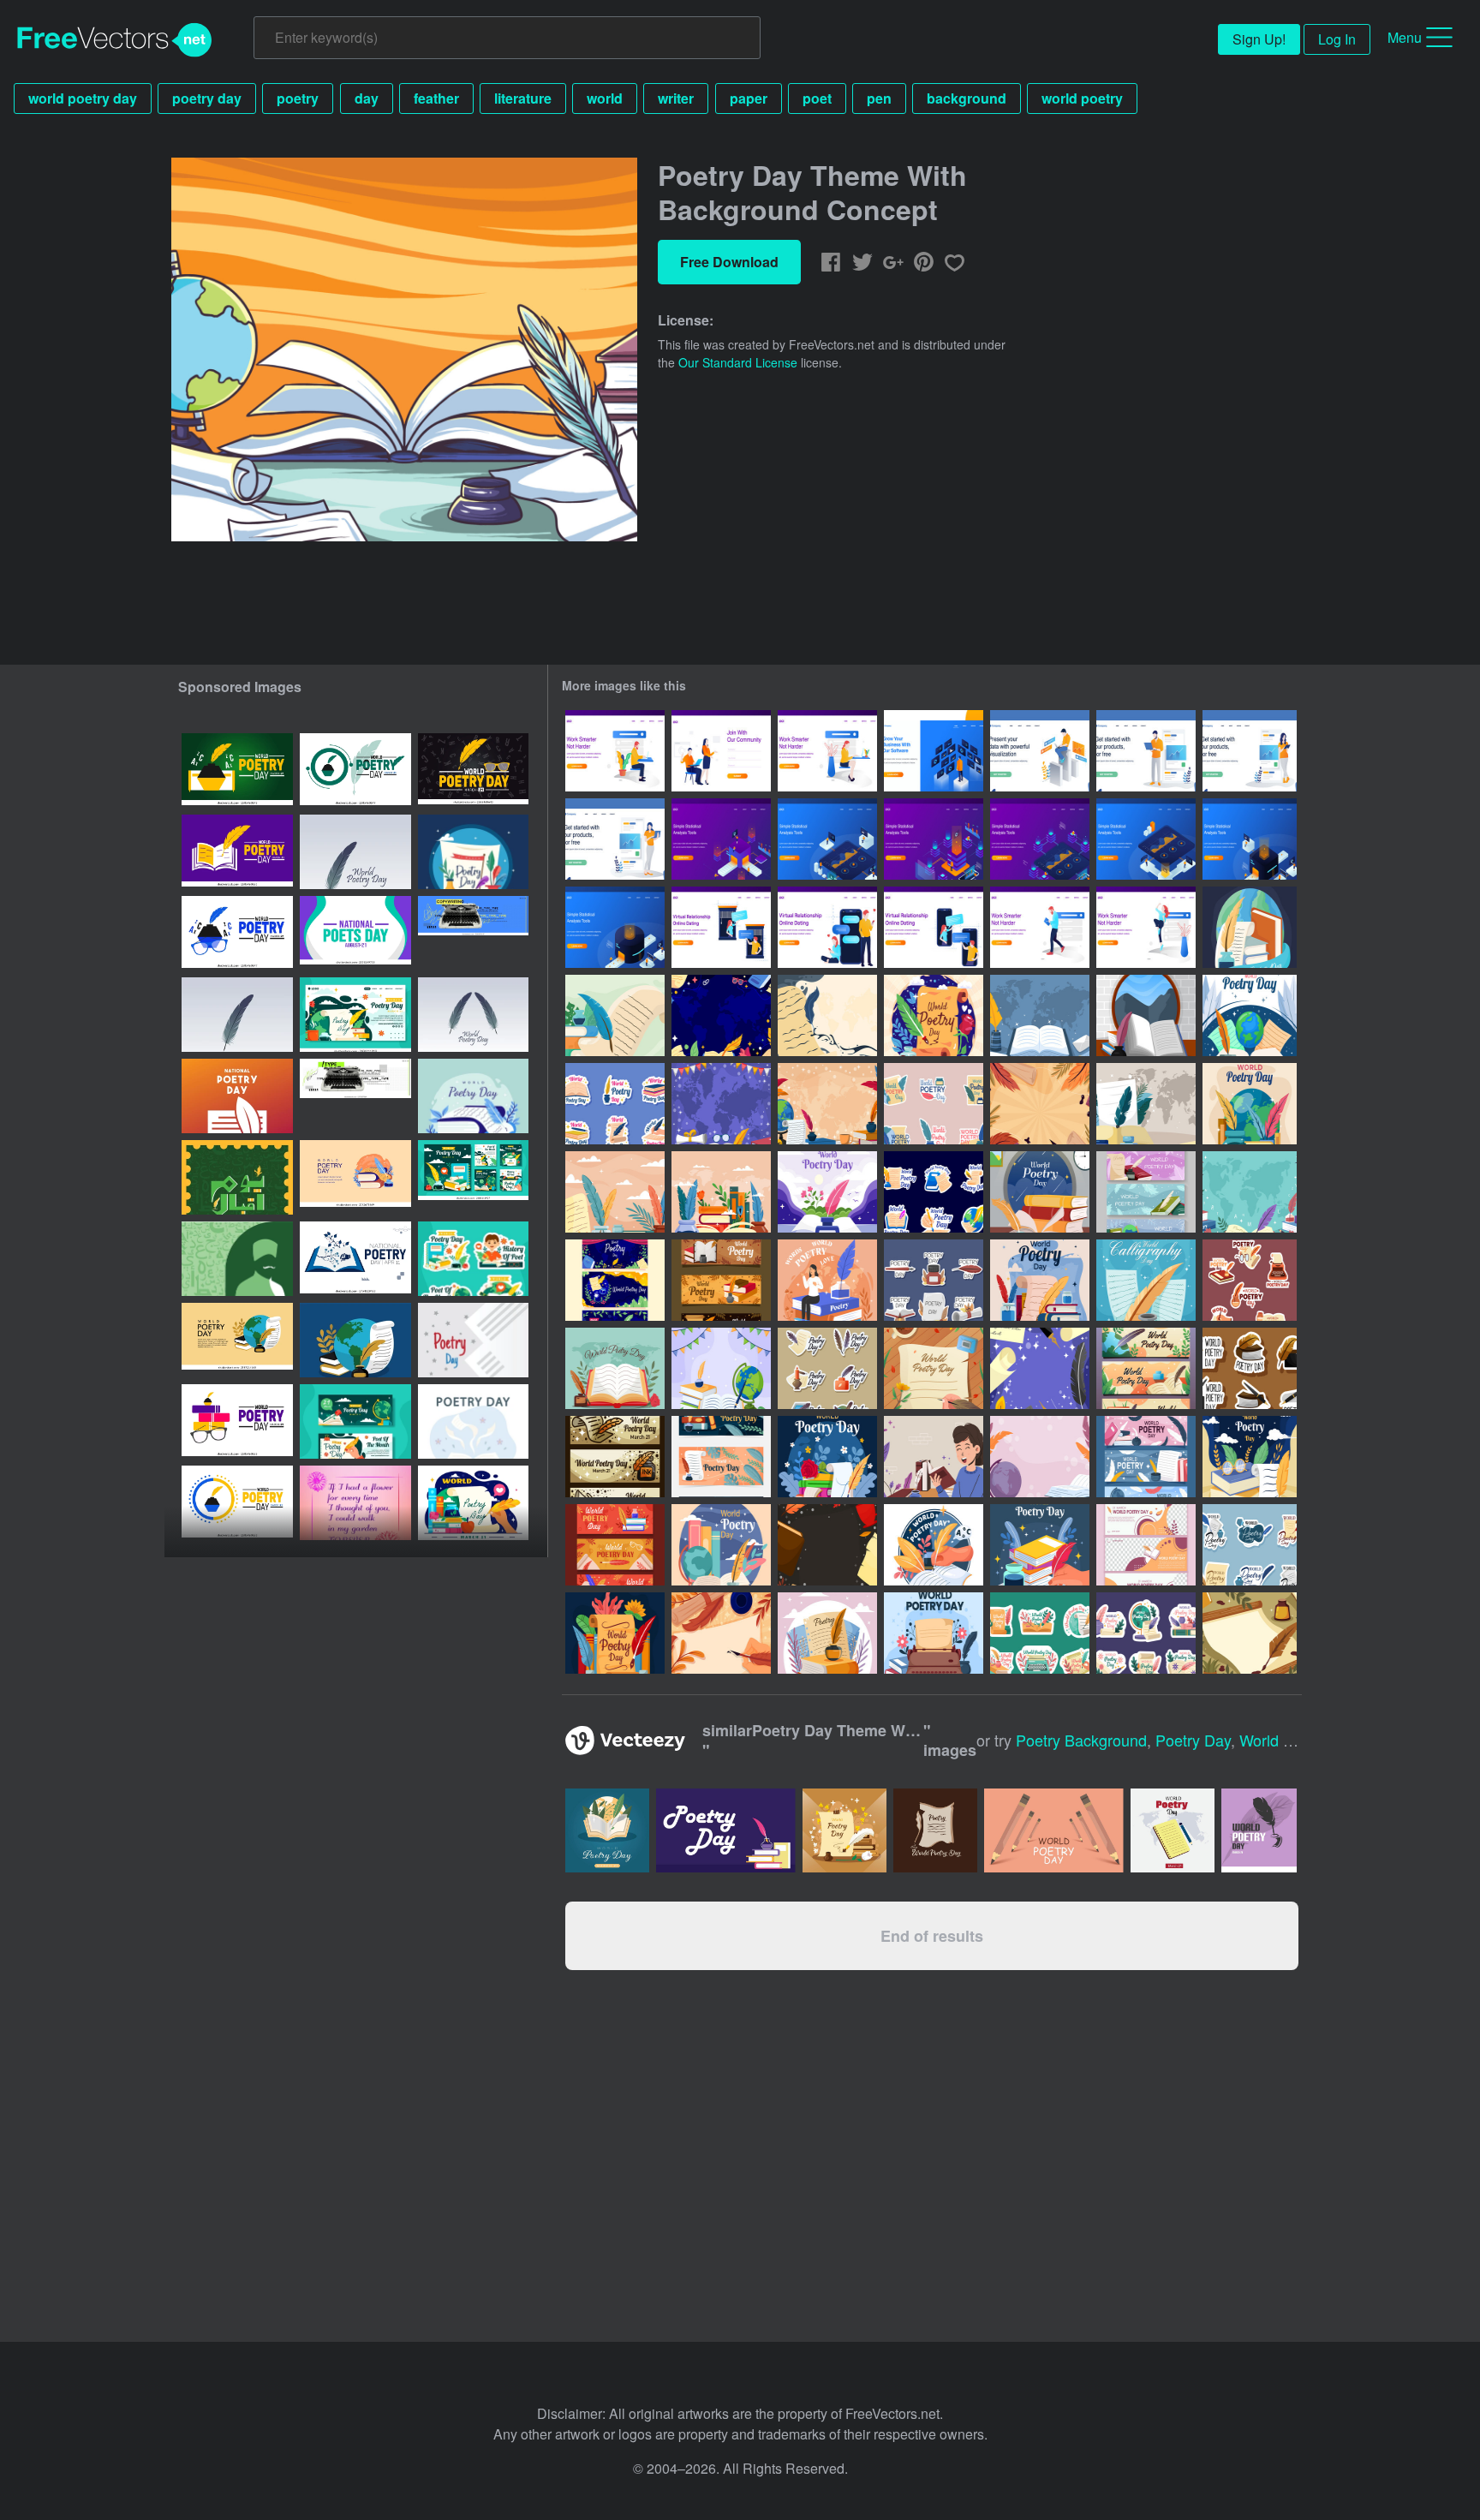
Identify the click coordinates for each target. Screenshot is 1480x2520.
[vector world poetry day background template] (473, 1096)
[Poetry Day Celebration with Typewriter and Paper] (1250, 1280)
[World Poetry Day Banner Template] (1146, 1545)
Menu (1405, 37)
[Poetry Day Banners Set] (1146, 1192)
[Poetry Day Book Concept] (1040, 1280)
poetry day (207, 98)
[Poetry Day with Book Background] (1040, 1015)
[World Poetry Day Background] (615, 1015)
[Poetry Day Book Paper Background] (721, 1192)
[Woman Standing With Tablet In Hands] (1250, 751)
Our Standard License (738, 362)
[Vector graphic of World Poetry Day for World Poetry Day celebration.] (355, 852)
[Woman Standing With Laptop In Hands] (615, 839)
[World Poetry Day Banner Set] (615, 1280)
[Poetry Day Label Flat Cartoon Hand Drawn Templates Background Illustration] (473, 1259)
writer (676, 98)
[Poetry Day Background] (721, 1104)
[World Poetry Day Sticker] (1250, 1545)
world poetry (1082, 98)
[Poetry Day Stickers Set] (827, 1368)
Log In (1337, 39)
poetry (298, 98)
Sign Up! (1259, 39)
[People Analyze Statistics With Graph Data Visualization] (721, 839)
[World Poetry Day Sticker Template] (615, 1104)
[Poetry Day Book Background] (615, 1192)
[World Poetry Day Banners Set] (721, 1280)
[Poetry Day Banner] (1146, 1457)
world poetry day (83, 98)
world (605, 98)
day (367, 98)
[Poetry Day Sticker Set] (1146, 1633)
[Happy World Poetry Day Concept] (827, 1457)
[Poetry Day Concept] (615, 1633)
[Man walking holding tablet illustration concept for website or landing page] (1040, 927)
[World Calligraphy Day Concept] (1146, 1280)
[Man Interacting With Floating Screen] (934, 751)
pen (879, 98)
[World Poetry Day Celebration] (827, 1192)
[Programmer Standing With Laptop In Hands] (1146, 751)
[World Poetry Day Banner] (615, 1545)
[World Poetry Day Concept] (1250, 927)
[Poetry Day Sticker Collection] (1040, 1633)
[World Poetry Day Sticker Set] (934, 1192)
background (967, 98)
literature (523, 98)
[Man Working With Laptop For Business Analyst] (1040, 751)
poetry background (1081, 1740)
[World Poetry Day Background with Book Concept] (1146, 1015)
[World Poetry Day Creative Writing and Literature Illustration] (473, 1421)
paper (749, 98)
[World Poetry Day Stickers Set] (934, 1104)
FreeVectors (115, 40)
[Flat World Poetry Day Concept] (1040, 1545)
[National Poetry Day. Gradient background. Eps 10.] (237, 1096)
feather (436, 98)
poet (817, 98)
